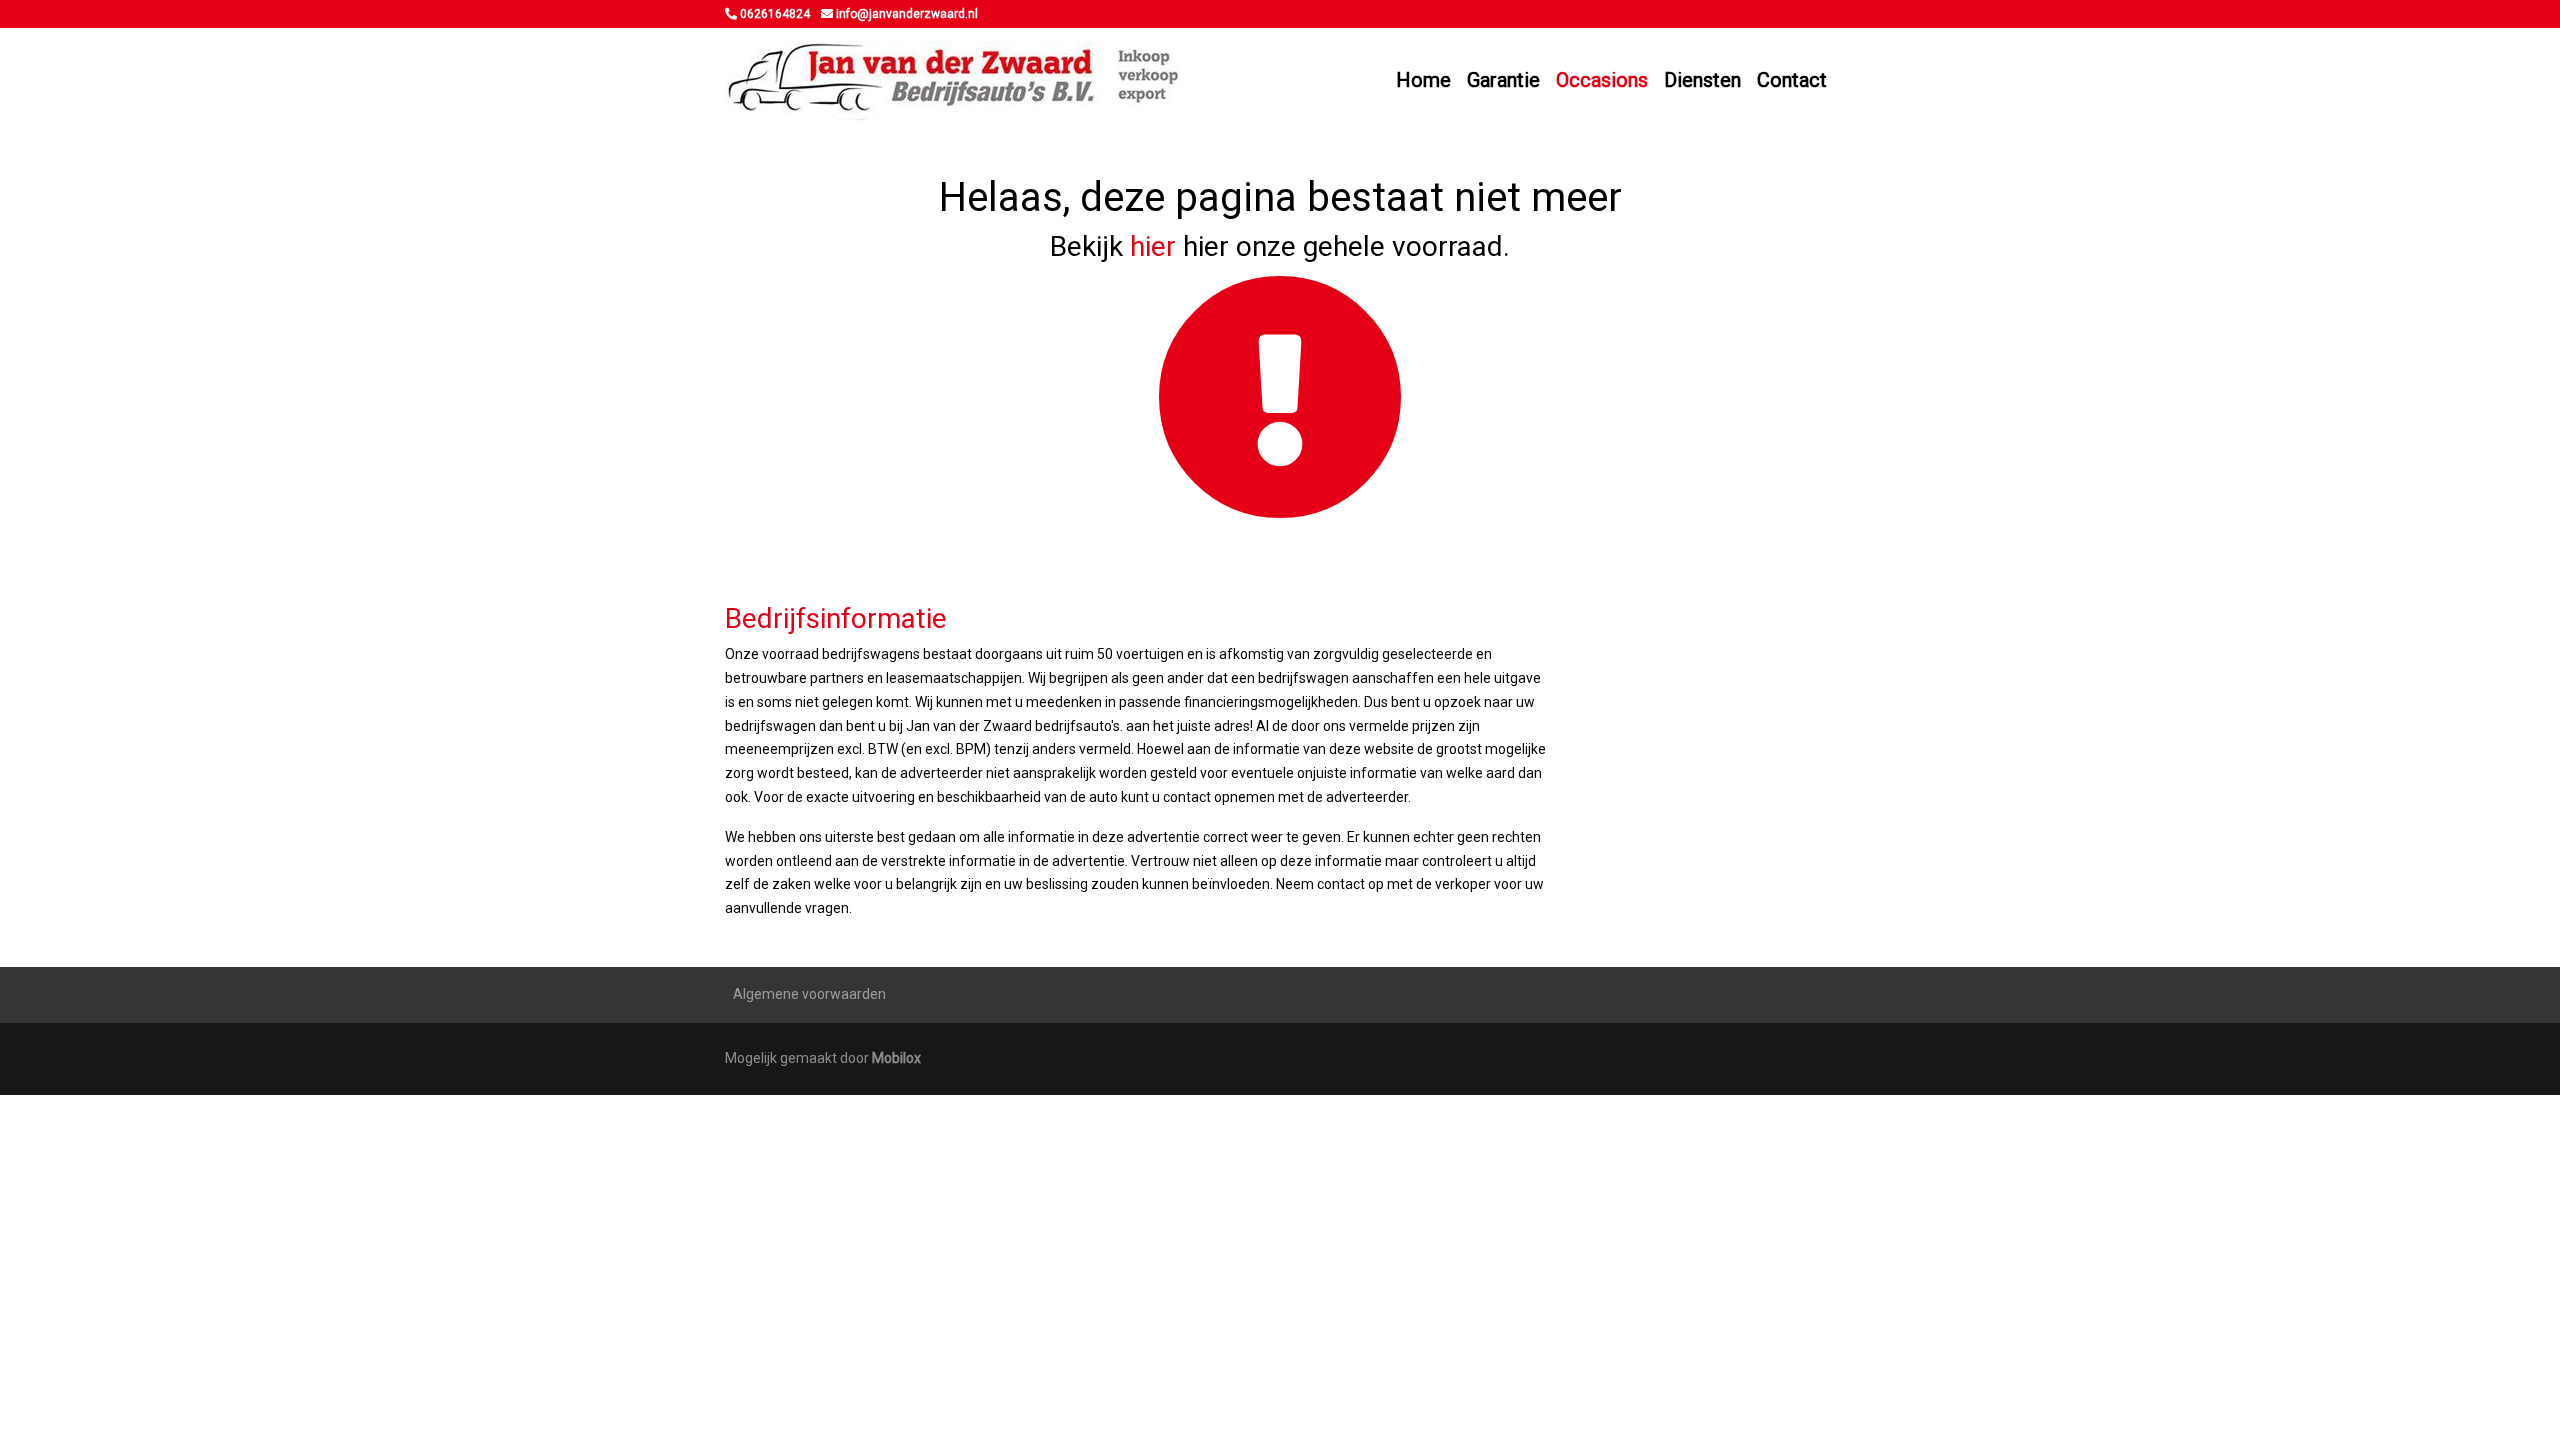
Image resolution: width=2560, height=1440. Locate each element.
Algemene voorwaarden (809, 994)
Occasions (1602, 80)
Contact (1792, 80)
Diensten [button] (1702, 80)
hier (1153, 246)
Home (1423, 80)
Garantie (1503, 80)
